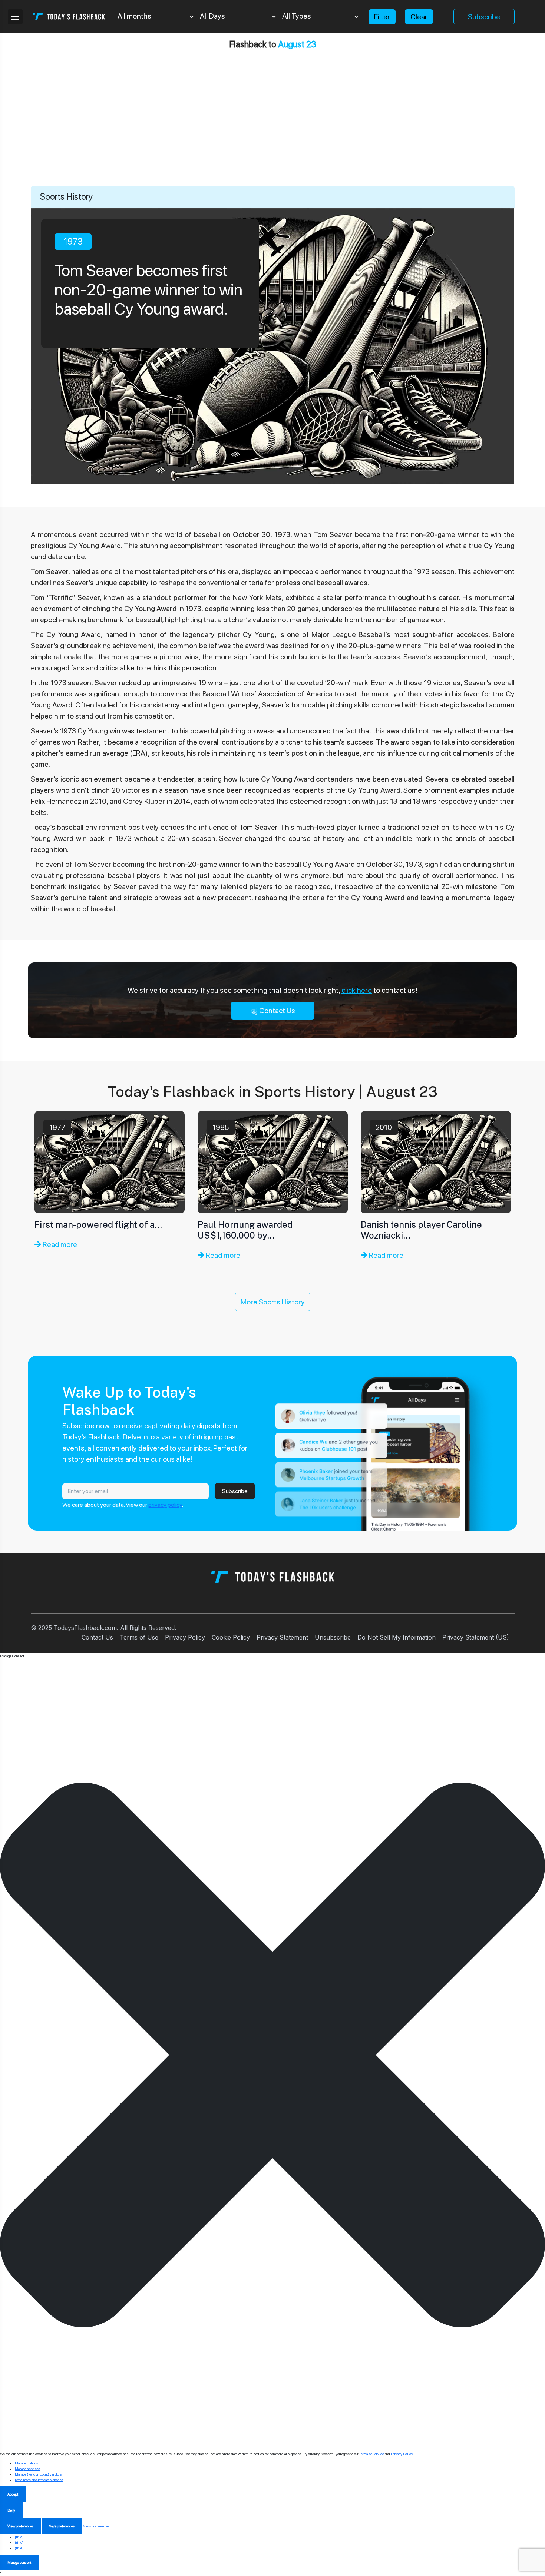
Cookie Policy (231, 1637)
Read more (59, 1244)
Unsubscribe (333, 1637)
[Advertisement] (272, 130)
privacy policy (165, 1505)
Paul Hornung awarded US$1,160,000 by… (245, 1230)
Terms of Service (372, 2454)
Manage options (27, 2463)
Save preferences (62, 2526)
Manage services (28, 2469)
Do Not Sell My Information (397, 1637)
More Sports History (273, 1302)
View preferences (21, 2526)
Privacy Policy (185, 1637)
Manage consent (19, 2562)
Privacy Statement (282, 1637)
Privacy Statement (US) (476, 1637)
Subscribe (484, 17)
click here (357, 990)
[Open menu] (15, 17)
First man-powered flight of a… (98, 1224)
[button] (272, 2055)
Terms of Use (139, 1637)
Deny (11, 2510)
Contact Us (276, 1011)
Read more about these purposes (39, 2480)
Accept (13, 2494)
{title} (19, 2537)
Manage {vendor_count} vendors (38, 2474)
